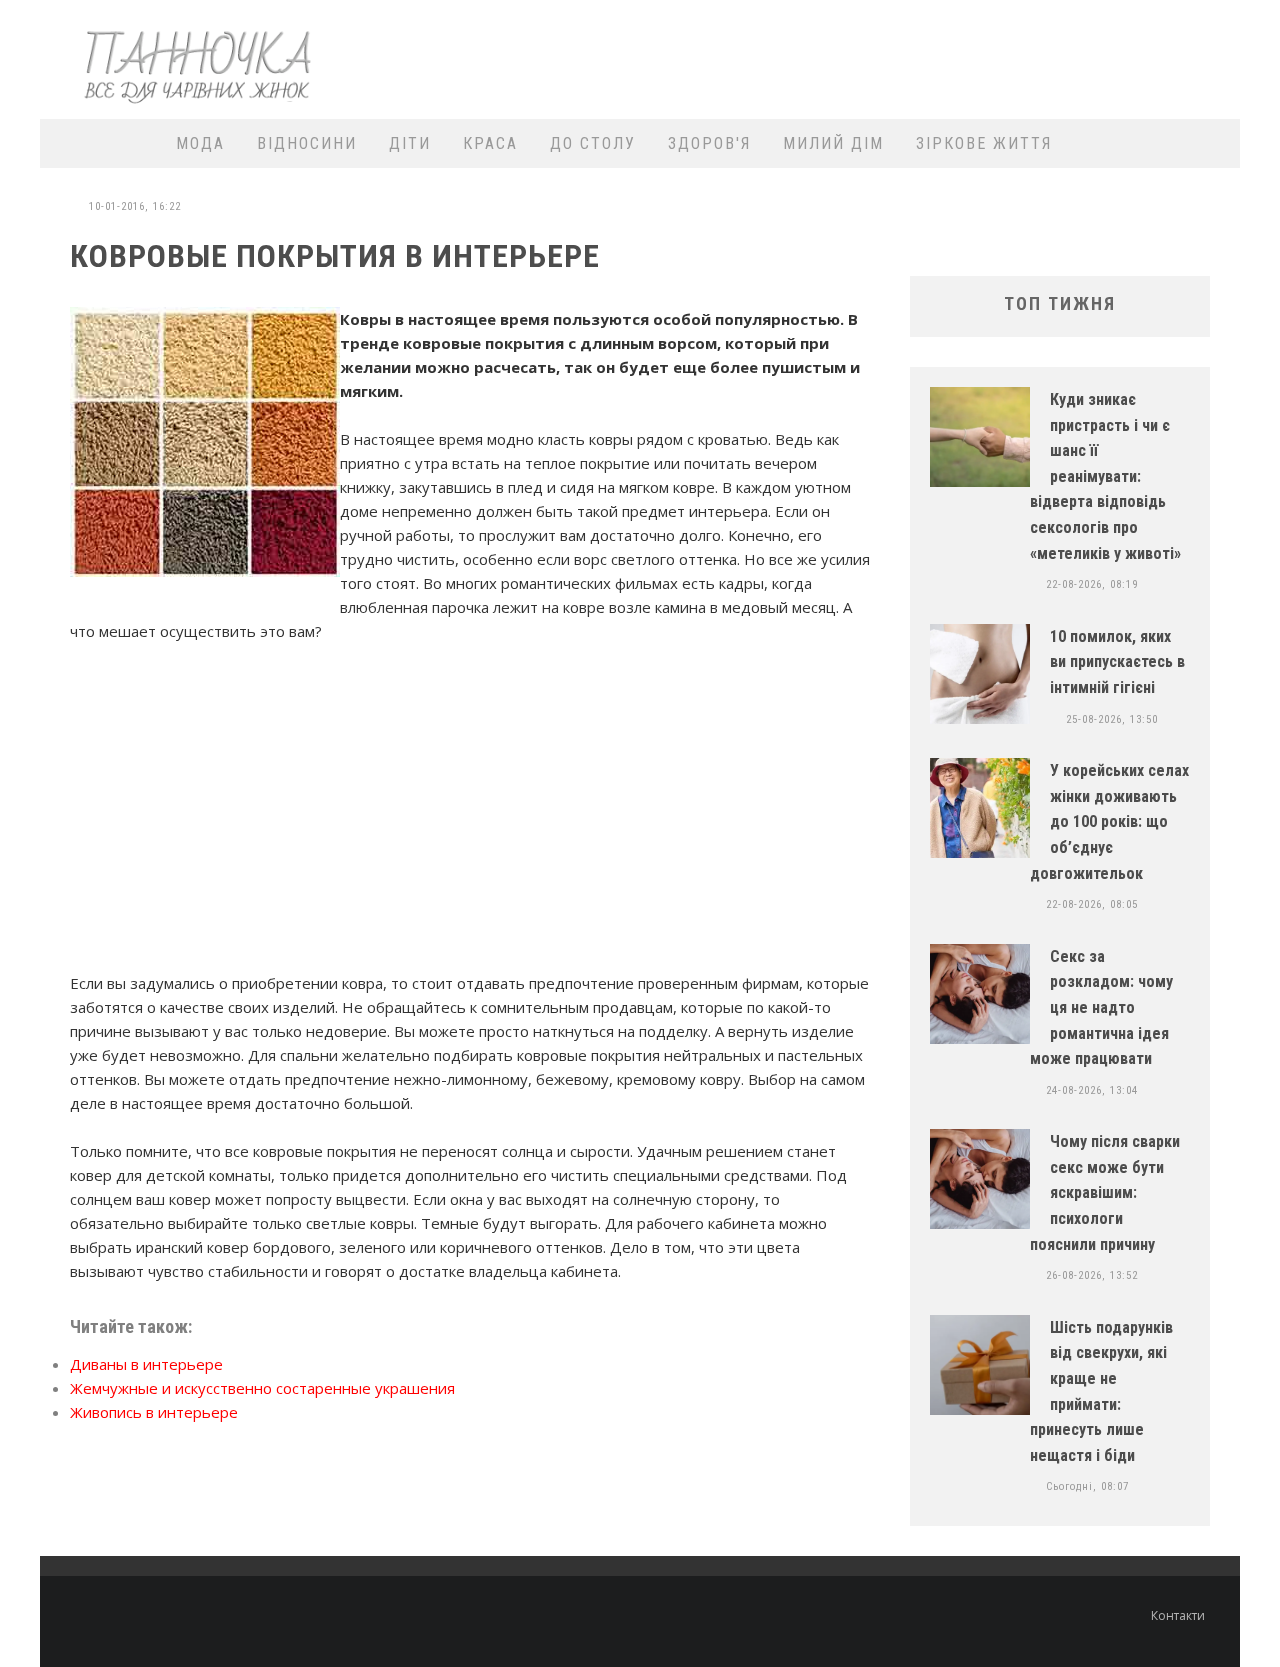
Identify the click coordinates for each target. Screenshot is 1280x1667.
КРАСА (490, 143)
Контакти (1178, 1615)
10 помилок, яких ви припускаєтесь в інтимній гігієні (1117, 662)
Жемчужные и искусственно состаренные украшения (262, 1388)
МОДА (200, 143)
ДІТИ (410, 143)
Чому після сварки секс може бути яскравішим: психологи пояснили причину (1105, 1192)
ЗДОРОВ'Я (709, 143)
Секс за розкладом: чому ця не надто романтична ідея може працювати (1101, 1007)
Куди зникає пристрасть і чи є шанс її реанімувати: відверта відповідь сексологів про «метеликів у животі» (1105, 476)
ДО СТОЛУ (593, 143)
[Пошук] (1212, 143)
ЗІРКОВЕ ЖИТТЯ (984, 143)
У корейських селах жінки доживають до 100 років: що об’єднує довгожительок (1109, 821)
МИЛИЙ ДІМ (833, 143)
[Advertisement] (866, 57)
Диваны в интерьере (146, 1364)
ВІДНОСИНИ (307, 143)
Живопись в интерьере (154, 1412)
